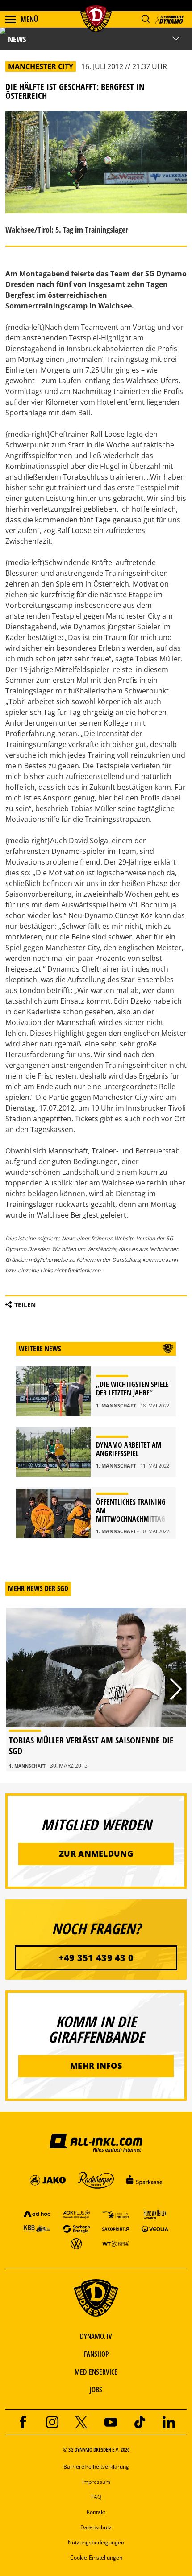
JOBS (96, 2390)
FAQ (96, 2497)
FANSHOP (96, 2354)
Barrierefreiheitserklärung (96, 2467)
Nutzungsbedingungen (96, 2542)
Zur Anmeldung (96, 1854)
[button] (145, 19)
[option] (96, 1689)
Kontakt (96, 2512)
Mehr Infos (96, 2066)
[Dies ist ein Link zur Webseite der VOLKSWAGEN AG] (76, 2243)
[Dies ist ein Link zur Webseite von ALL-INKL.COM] (96, 2142)
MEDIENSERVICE (96, 2372)
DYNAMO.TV (96, 2336)
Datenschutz (96, 2527)
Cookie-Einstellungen (96, 2558)
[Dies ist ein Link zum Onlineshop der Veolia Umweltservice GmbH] (155, 2229)
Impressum (96, 2482)
